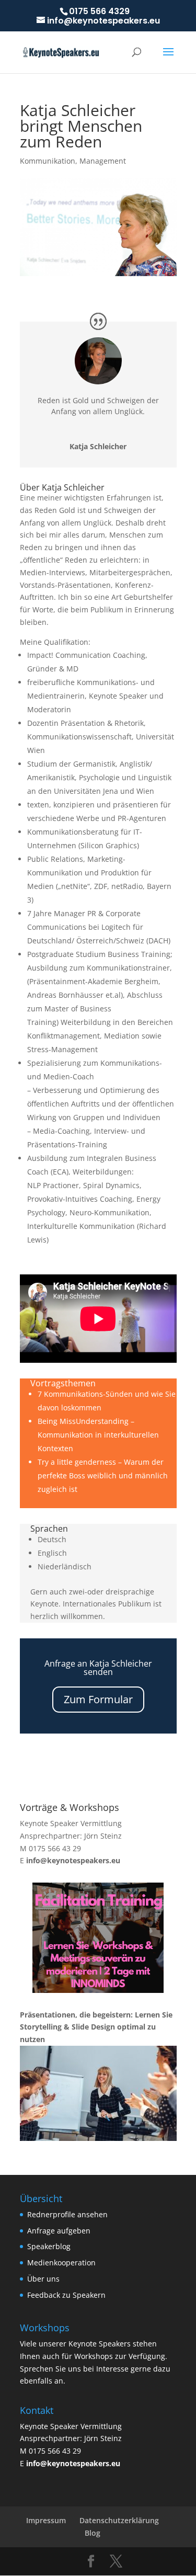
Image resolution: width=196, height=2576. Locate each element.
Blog (93, 2533)
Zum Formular (98, 1699)
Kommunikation (48, 161)
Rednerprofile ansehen (67, 2214)
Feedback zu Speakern (66, 2295)
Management (103, 161)
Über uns (43, 2279)
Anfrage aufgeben (59, 2231)
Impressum (46, 2520)
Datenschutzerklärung (119, 2520)
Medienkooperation (61, 2262)
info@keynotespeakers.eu (73, 1860)
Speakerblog (49, 2246)
